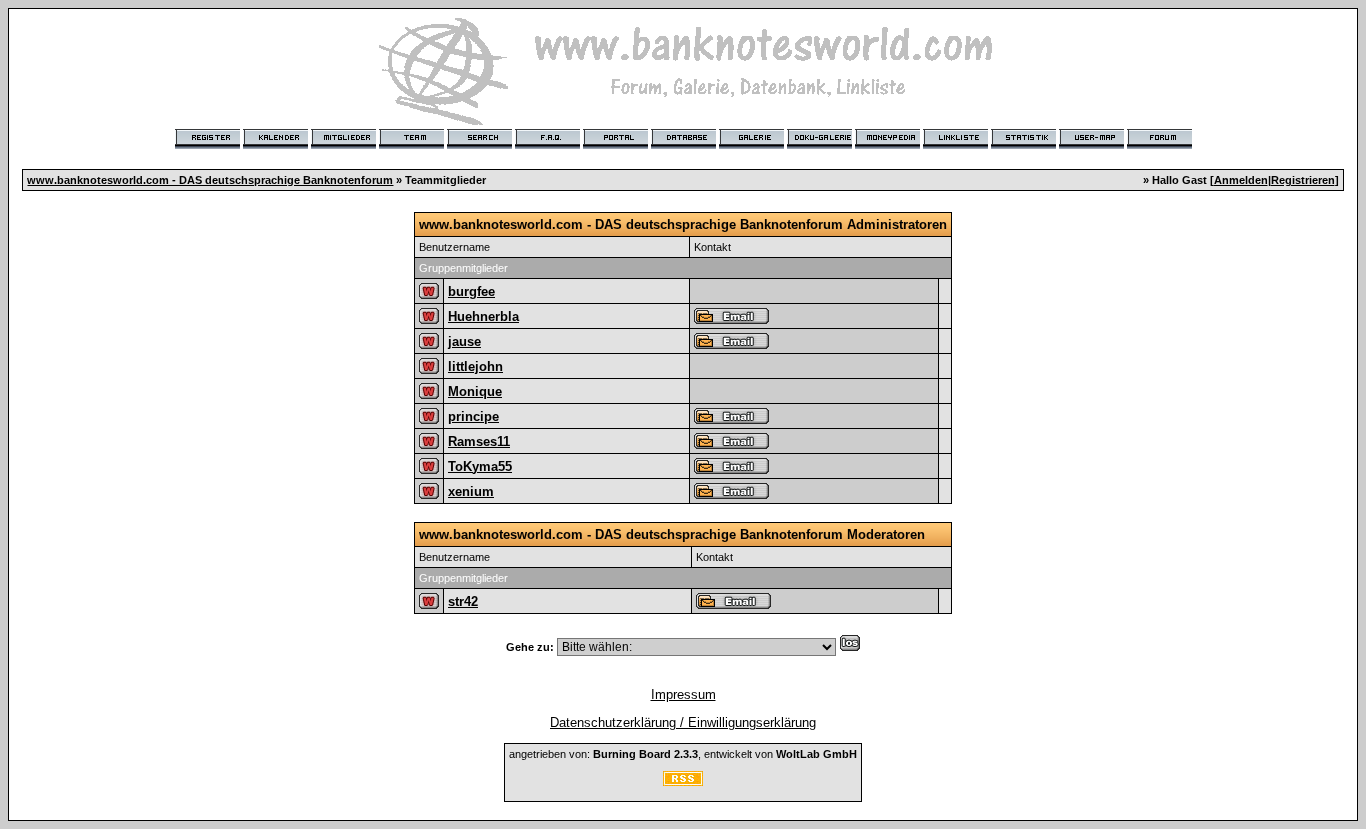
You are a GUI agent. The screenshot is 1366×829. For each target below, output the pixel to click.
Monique (475, 391)
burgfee (471, 291)
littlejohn (475, 366)
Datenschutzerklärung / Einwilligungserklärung (683, 722)
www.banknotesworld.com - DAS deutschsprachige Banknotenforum (210, 180)
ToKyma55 (480, 466)
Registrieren (1303, 180)
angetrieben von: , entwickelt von (683, 754)
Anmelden (1241, 180)
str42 (463, 601)
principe (473, 416)
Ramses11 (479, 441)
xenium (471, 491)
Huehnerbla (483, 316)
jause (464, 341)
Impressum (683, 694)
